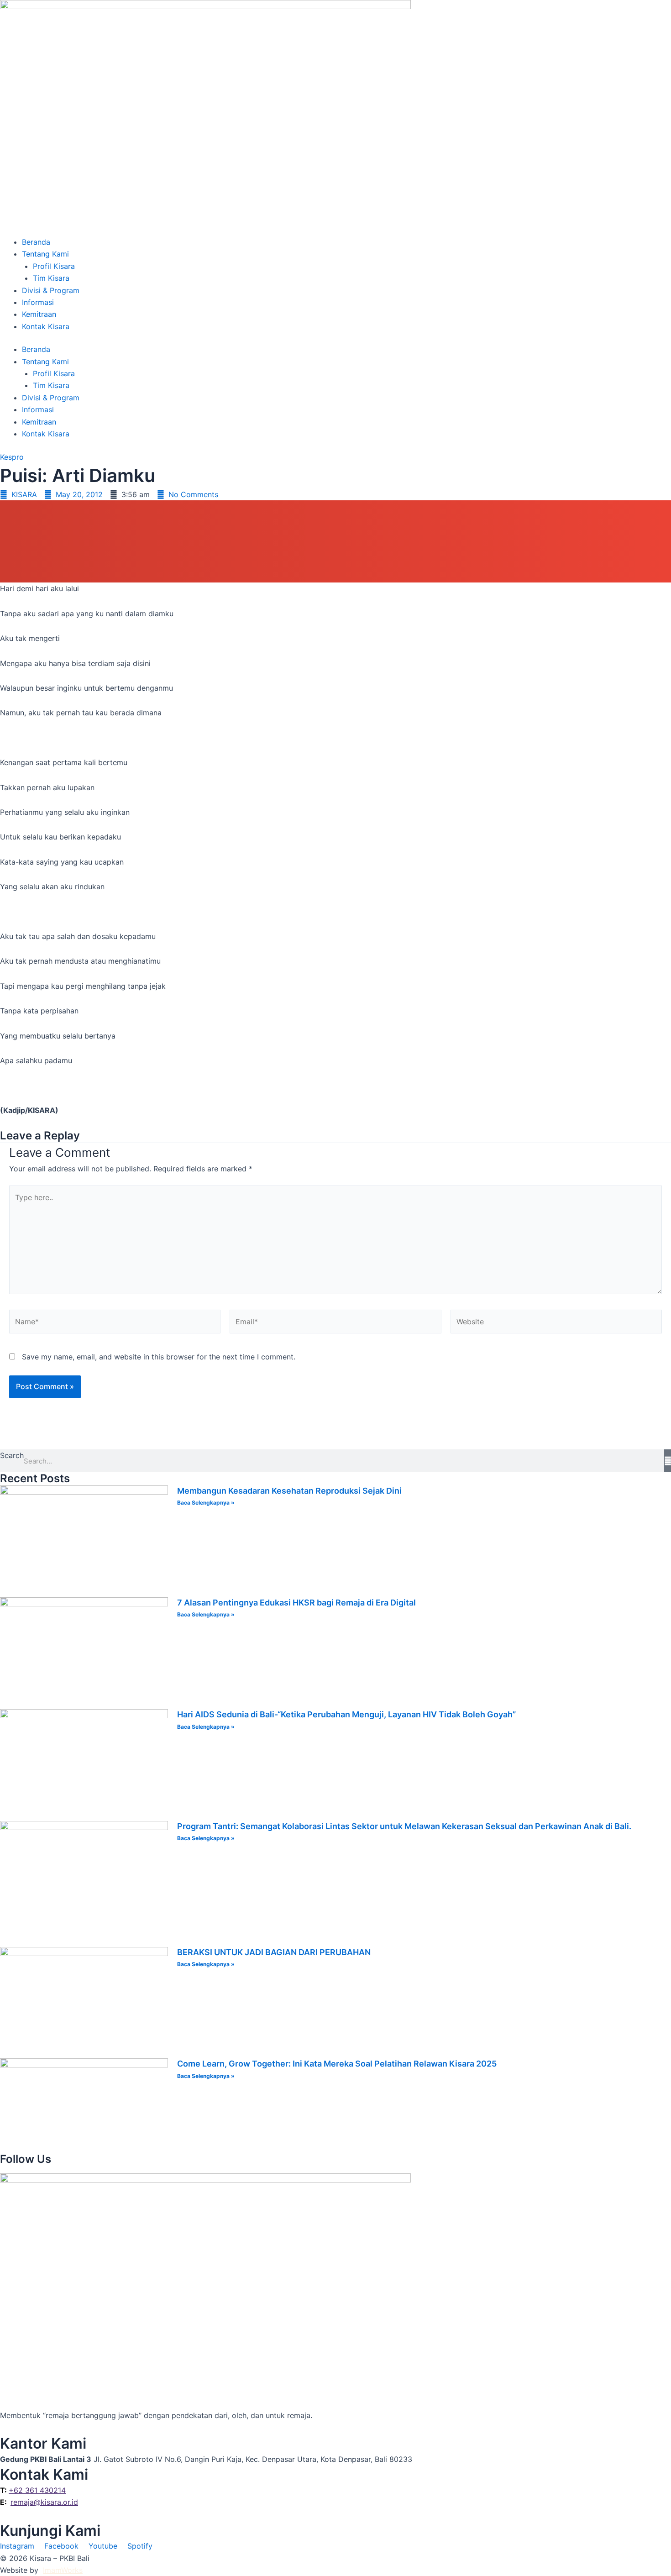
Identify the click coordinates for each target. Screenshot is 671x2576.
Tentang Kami (45, 254)
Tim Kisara (51, 278)
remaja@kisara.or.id (44, 2502)
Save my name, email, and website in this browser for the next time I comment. (159, 1357)
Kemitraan (39, 314)
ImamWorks (63, 2570)
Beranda (36, 242)
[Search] (668, 1461)
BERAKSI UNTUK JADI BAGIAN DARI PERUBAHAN (274, 1952)
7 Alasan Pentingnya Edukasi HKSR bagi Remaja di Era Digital (296, 1603)
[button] (335, 511)
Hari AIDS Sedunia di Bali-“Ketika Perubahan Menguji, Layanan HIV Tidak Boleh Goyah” (346, 1714)
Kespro (12, 457)
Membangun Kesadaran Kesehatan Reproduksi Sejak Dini (289, 1491)
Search (12, 1455)
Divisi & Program (51, 290)
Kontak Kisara (46, 326)
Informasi (38, 302)
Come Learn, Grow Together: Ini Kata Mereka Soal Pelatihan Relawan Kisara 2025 (337, 2064)
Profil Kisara (54, 266)
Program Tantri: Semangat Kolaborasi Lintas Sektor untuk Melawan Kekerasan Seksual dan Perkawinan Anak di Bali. (404, 1826)
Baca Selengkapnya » (206, 1503)
